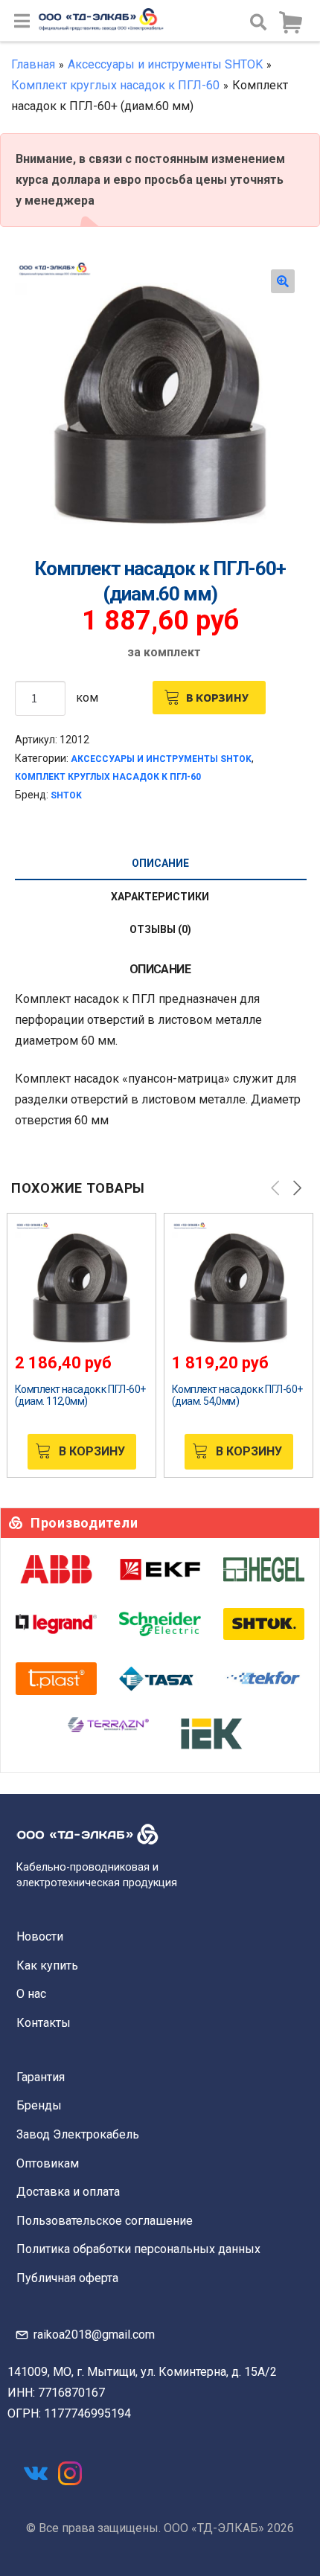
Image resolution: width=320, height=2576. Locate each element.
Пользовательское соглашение (105, 2221)
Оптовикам (48, 2163)
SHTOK (66, 795)
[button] (283, 281)
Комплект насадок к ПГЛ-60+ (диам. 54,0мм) (237, 1395)
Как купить (47, 1965)
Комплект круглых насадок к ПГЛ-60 (115, 85)
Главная (33, 64)
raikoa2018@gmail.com (94, 2335)
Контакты (44, 2023)
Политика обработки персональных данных (138, 2249)
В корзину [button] (92, 1451)
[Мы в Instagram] (70, 2473)
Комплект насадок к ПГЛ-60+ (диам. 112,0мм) (80, 1395)
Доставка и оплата (68, 2192)
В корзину (217, 697)
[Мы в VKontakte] (36, 2473)
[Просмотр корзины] (290, 23)
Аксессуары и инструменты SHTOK (165, 64)
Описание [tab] (160, 863)
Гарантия (41, 2077)
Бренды (39, 2105)
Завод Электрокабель (78, 2134)
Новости (40, 1936)
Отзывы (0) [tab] (160, 929)
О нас (31, 1994)
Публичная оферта (67, 2278)
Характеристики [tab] (160, 897)
